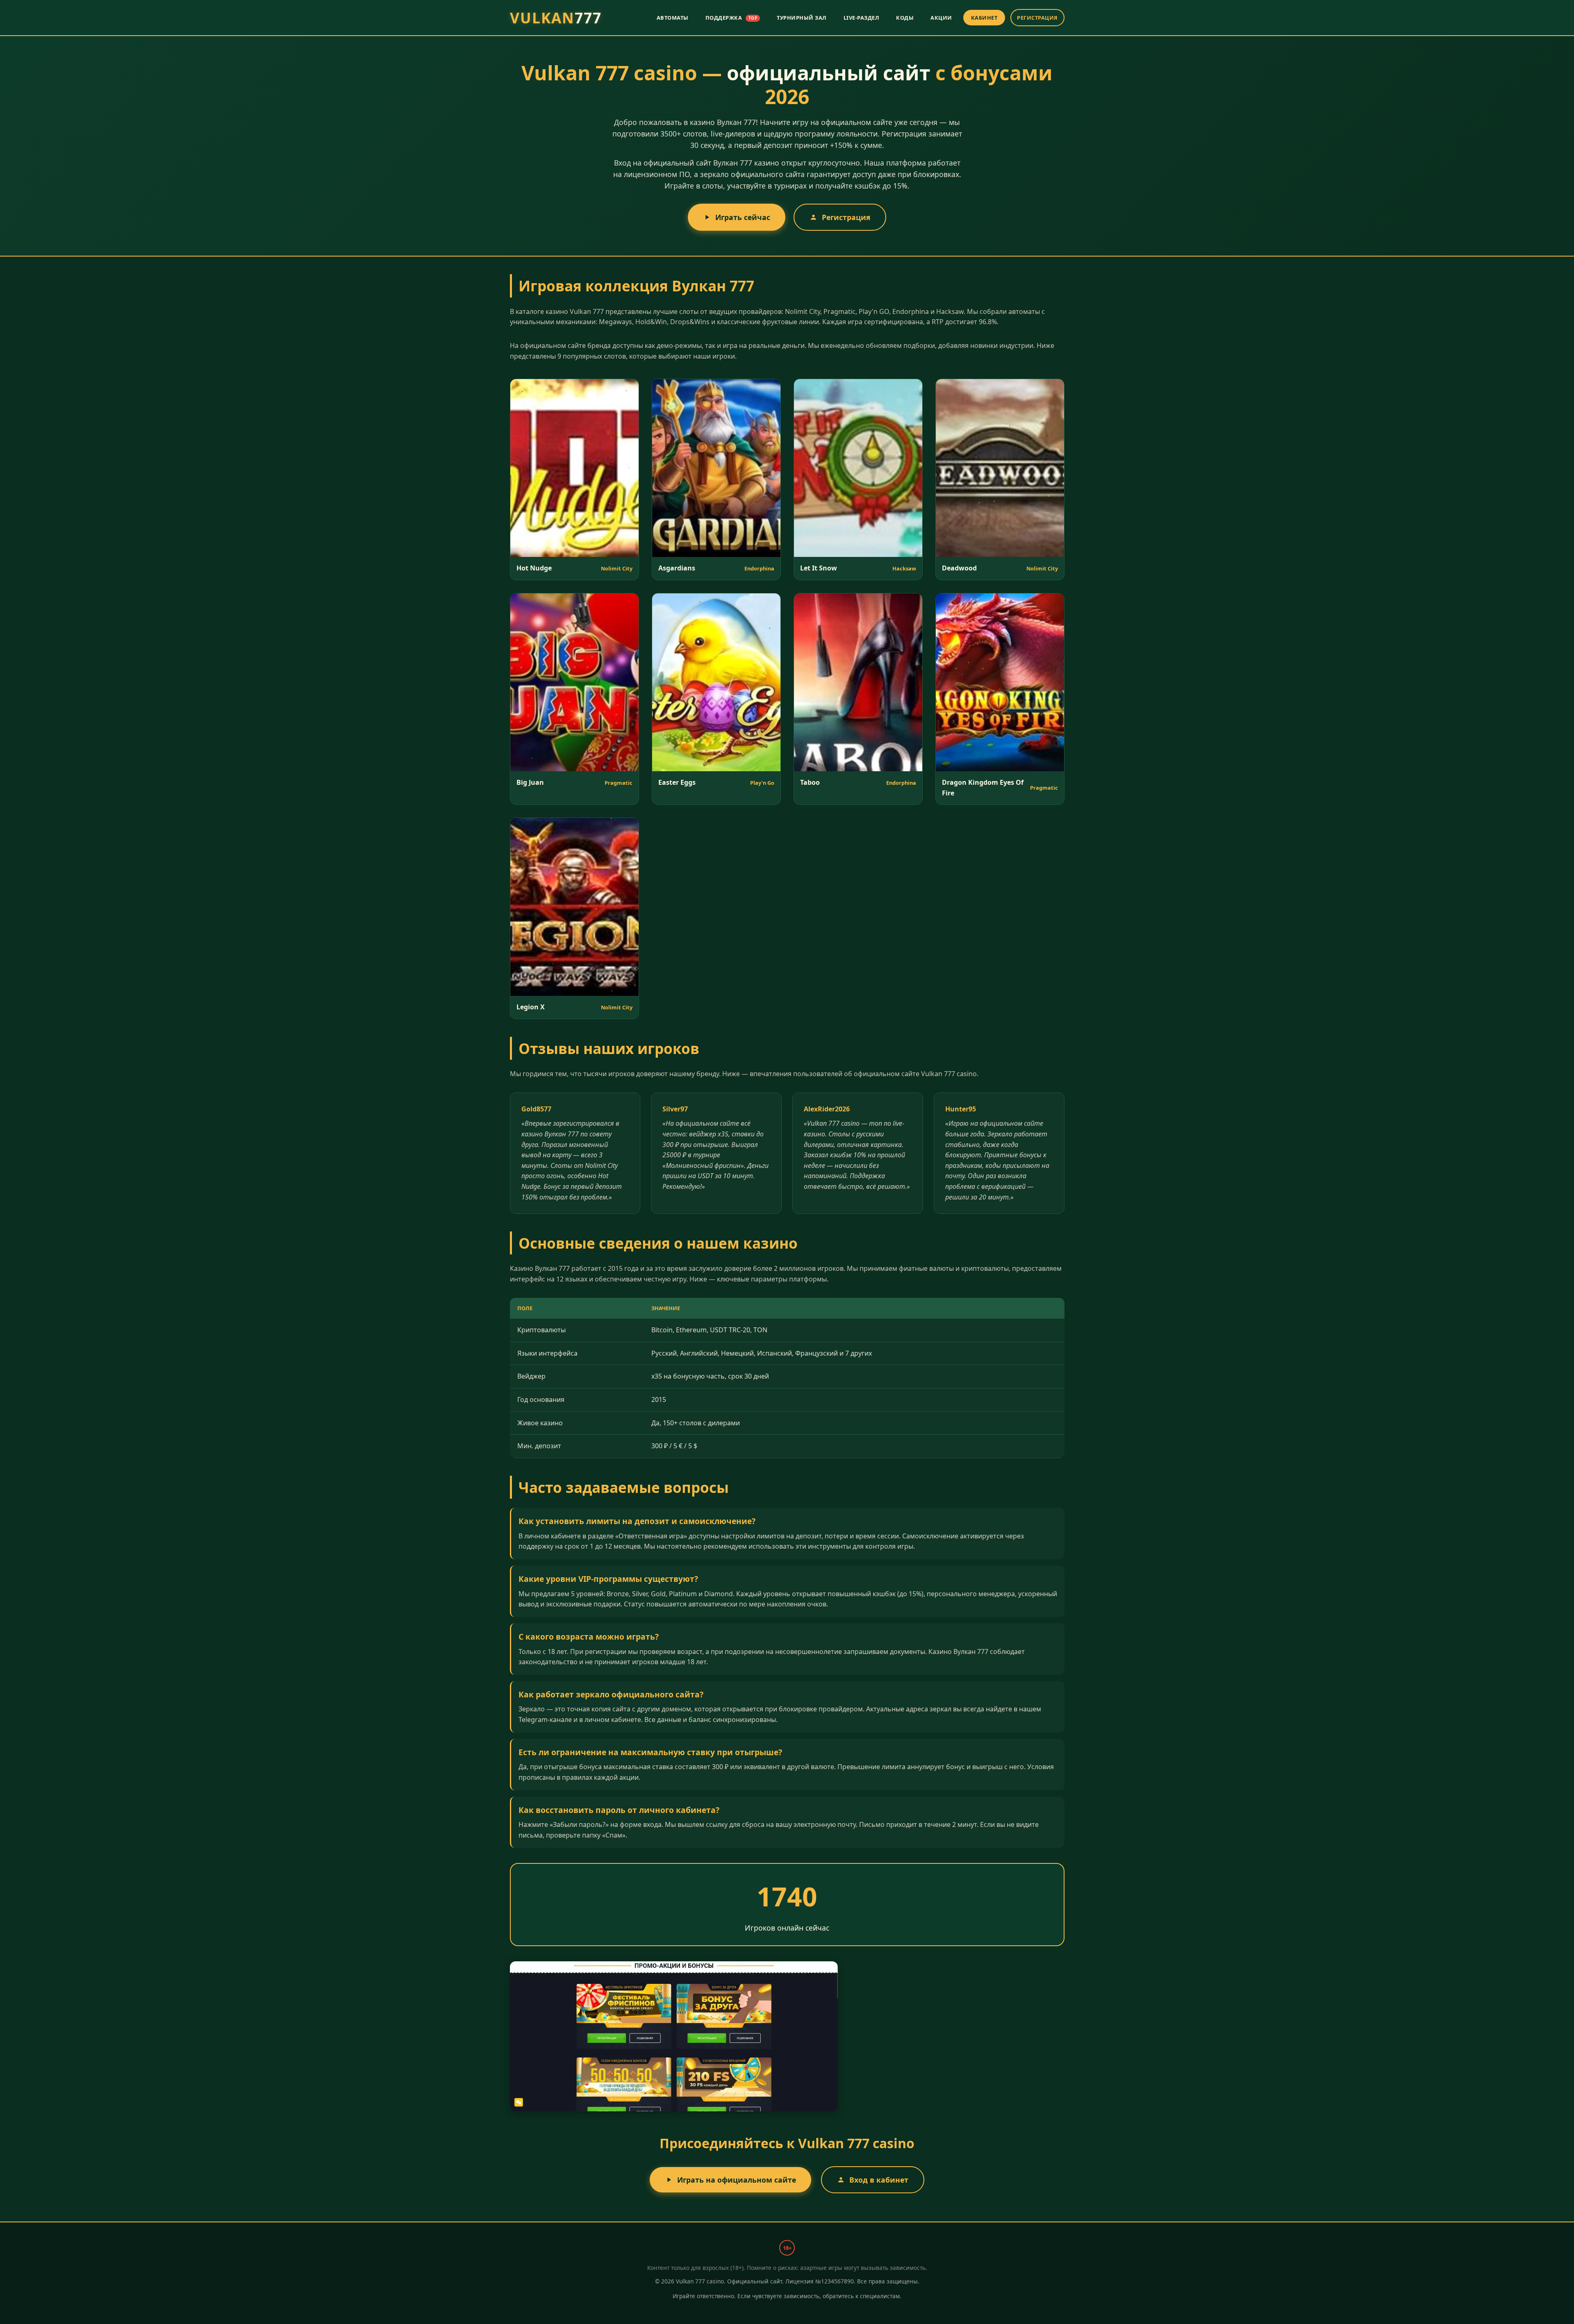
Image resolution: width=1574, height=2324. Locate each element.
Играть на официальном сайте (737, 2180)
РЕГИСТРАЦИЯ (1037, 18)
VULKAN (556, 18)
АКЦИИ (941, 18)
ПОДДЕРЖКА (731, 18)
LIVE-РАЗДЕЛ (862, 18)
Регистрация (846, 217)
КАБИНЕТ (984, 18)
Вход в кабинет (879, 2180)
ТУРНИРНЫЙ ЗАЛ (802, 18)
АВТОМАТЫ (673, 18)
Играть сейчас (743, 217)
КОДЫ (905, 18)
